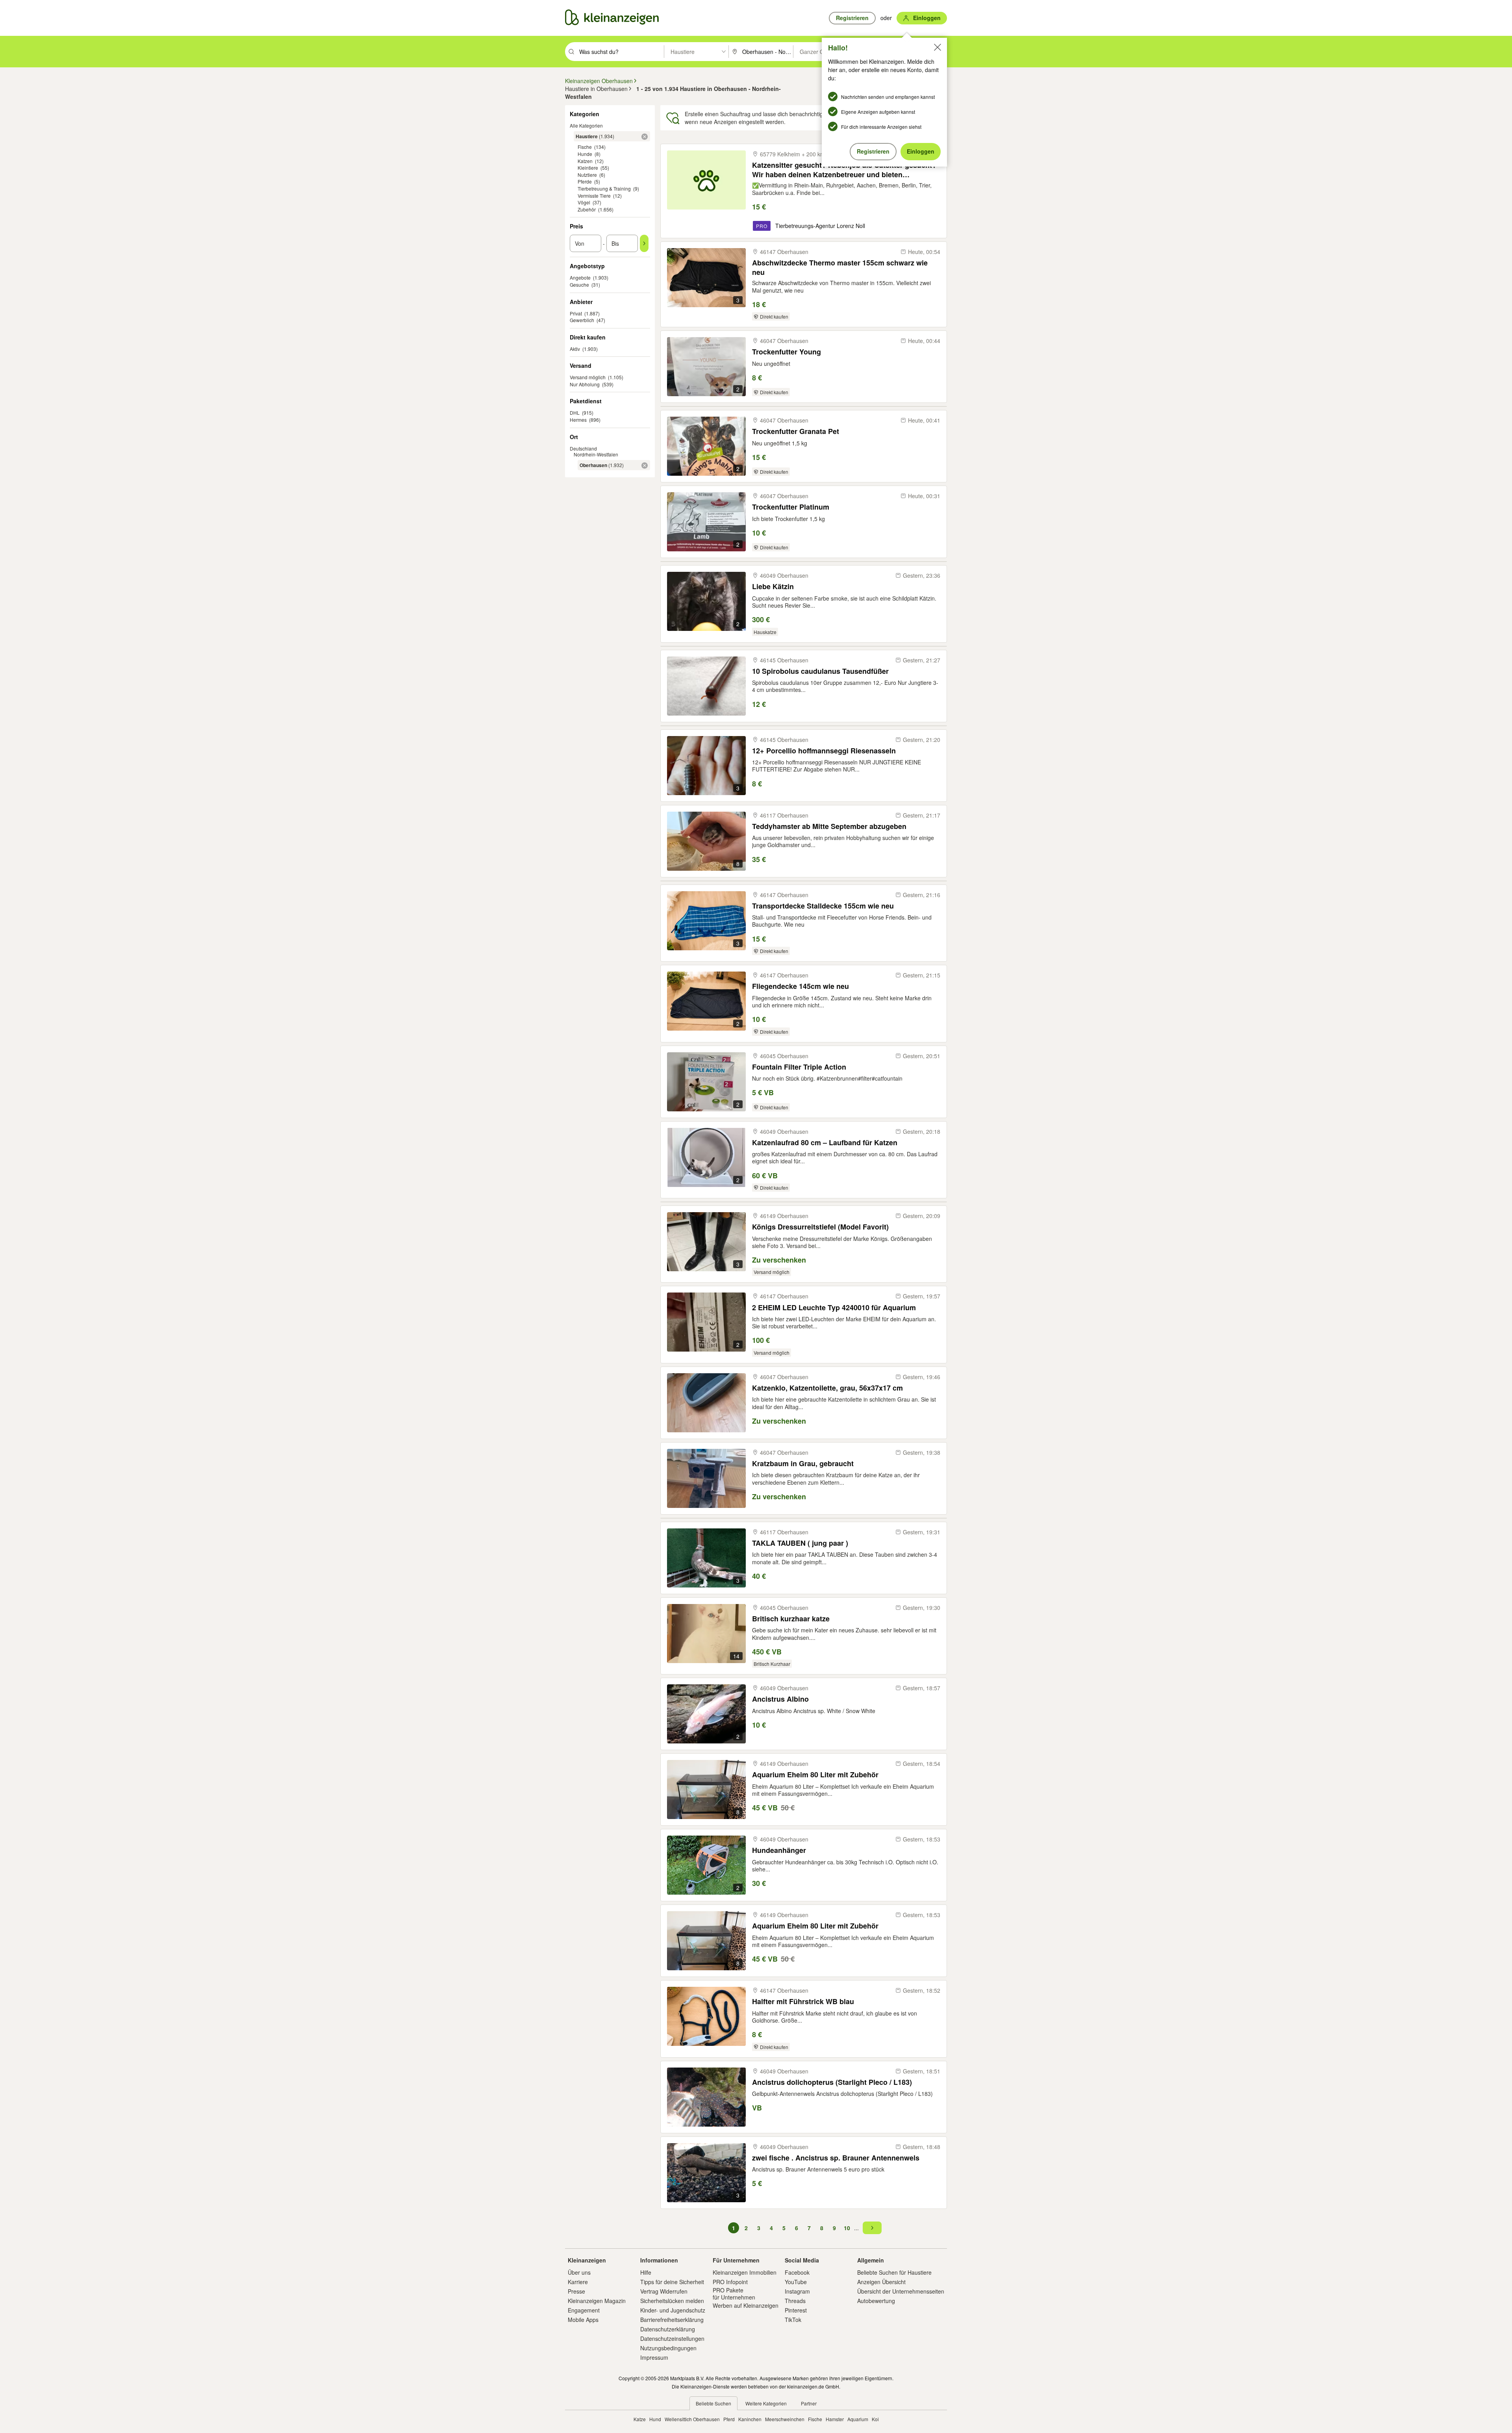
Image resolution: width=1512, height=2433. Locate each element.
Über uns (579, 2272)
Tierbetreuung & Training (604, 188)
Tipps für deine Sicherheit (672, 2282)
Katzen (585, 161)
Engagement (584, 2310)
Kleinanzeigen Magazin (597, 2301)
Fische (585, 147)
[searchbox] (621, 52)
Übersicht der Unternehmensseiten (901, 2291)
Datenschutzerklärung (668, 2329)
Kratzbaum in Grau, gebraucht (803, 1464)
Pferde (585, 181)
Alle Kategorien (586, 125)
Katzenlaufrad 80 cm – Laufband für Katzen (825, 1143)
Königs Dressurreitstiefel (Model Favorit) (820, 1227)
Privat (576, 313)
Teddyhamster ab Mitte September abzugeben (829, 826)
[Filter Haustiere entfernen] (645, 137)
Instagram (797, 2291)
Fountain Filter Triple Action (799, 1067)
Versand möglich (588, 377)
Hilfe (646, 2272)
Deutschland (583, 448)
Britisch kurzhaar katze (791, 1619)
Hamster (835, 2419)
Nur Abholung (585, 384)
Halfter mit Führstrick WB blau (803, 2002)
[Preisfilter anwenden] (644, 243)
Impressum (654, 2357)
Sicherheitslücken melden (672, 2301)
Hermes (578, 420)
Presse (576, 2291)
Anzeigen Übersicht (881, 2282)
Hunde (585, 154)
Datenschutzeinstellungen (672, 2338)
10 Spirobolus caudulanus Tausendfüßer (820, 671)
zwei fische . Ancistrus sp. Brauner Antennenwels (836, 2158)
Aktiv (575, 349)
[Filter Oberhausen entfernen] (645, 465)
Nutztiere (587, 175)
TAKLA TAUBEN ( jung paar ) (800, 1543)
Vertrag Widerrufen (664, 2291)
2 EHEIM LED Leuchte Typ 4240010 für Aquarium (834, 1308)
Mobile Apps (583, 2320)
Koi (875, 2419)
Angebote (580, 277)
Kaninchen (750, 2419)
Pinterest (796, 2310)
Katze (640, 2419)
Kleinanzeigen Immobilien (745, 2272)
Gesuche (579, 285)
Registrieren (873, 151)
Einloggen (921, 151)
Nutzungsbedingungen (668, 2348)
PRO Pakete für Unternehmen (734, 2294)
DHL (575, 413)
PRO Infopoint (730, 2282)
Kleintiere (588, 168)
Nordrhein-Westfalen (596, 454)
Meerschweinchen (785, 2419)
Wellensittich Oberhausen (692, 2419)
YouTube (796, 2282)
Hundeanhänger (779, 1850)
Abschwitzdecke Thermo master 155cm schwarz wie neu (840, 267)
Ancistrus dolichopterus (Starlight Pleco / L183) (832, 2082)
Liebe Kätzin (773, 587)
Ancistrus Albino (780, 1699)
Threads (795, 2301)
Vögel (584, 202)
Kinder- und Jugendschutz (673, 2310)
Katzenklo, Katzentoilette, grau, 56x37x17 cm (827, 1388)
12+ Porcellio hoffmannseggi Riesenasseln (824, 751)
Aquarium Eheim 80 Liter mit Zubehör (815, 1775)
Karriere (578, 2282)
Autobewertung (876, 2301)
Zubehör (587, 209)
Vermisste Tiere (594, 196)
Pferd (729, 2419)
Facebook (797, 2272)
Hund (655, 2419)
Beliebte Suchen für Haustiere (894, 2272)
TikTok (793, 2320)
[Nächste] (872, 2228)
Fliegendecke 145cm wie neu (800, 986)
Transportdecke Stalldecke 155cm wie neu (823, 906)
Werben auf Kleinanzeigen (746, 2305)
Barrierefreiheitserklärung (672, 2320)
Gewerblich (582, 320)
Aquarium (858, 2419)
